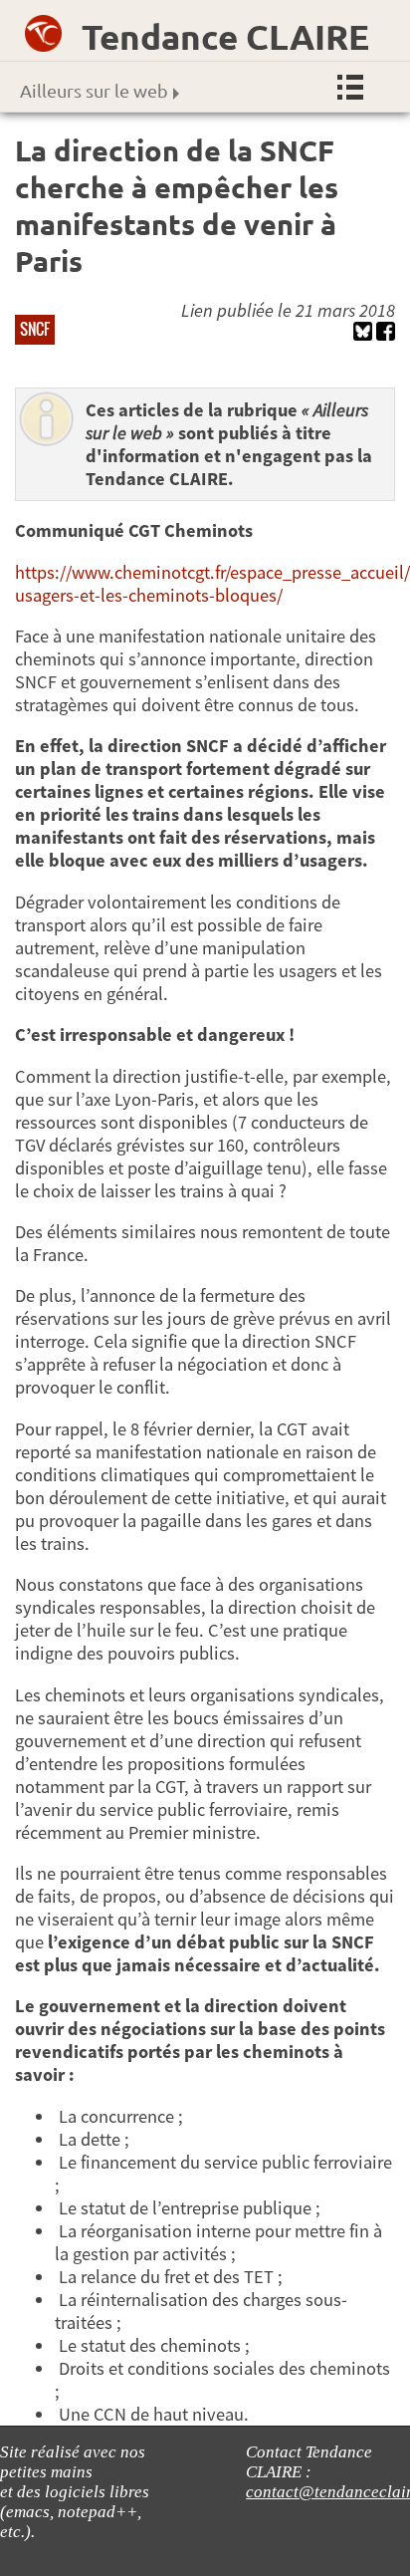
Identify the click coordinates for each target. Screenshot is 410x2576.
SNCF (35, 329)
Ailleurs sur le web (94, 90)
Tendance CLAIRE (225, 36)
